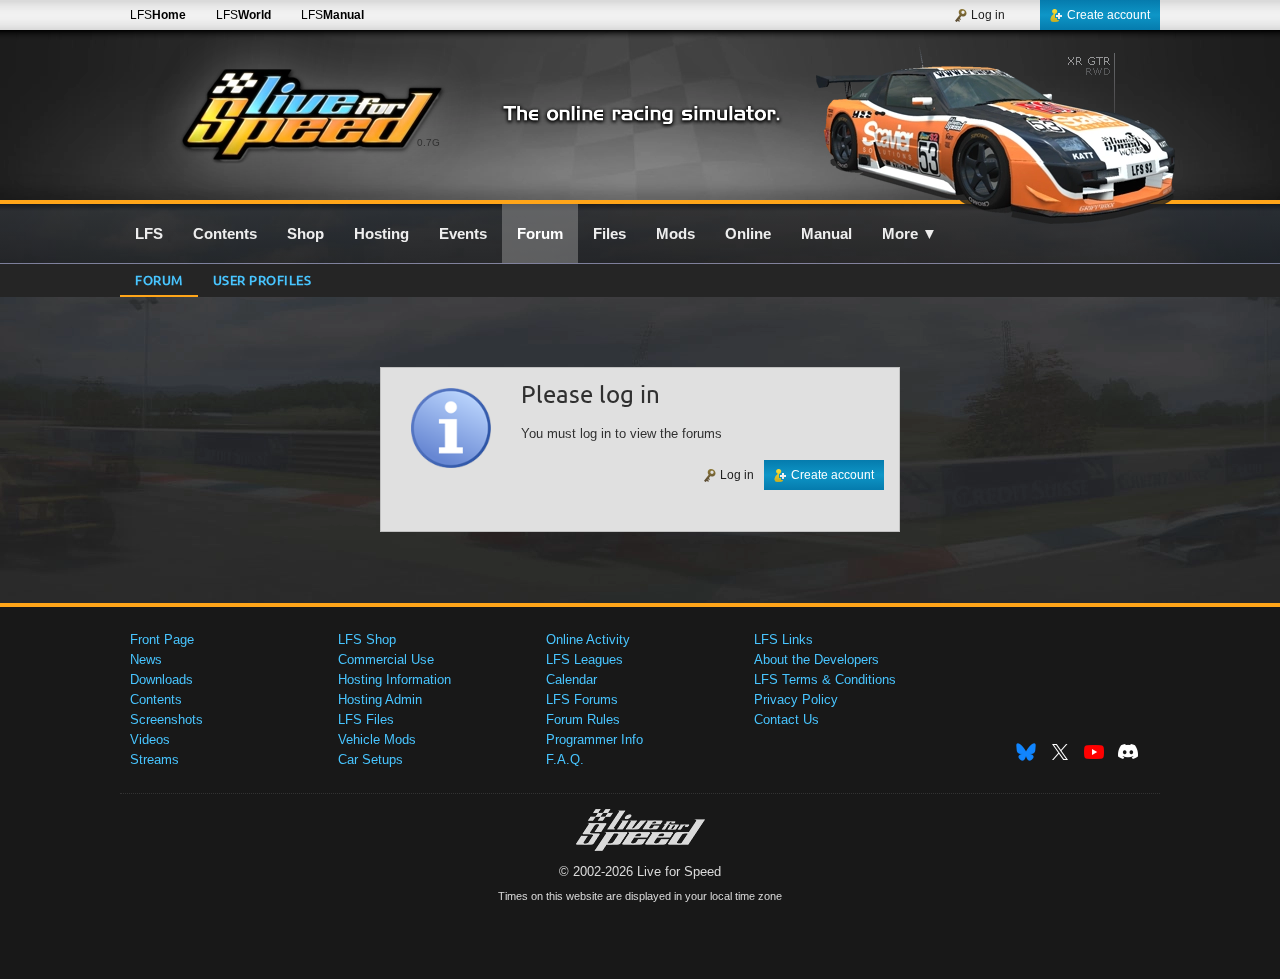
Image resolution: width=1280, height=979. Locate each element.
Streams (154, 759)
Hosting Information (394, 679)
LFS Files (366, 719)
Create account (1108, 15)
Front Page (162, 639)
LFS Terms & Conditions (825, 679)
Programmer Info (594, 739)
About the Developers (816, 659)
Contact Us (786, 719)
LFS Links (783, 639)
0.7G (428, 142)
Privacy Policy (796, 699)
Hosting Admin (380, 699)
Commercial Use (386, 659)
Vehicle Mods (377, 739)
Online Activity (588, 639)
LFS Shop (367, 639)
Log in (988, 15)
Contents (156, 699)
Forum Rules (583, 719)
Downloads (161, 679)
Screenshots (166, 719)
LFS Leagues (584, 659)
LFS (158, 15)
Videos (150, 739)
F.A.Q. (565, 759)
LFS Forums (582, 699)
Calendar (571, 679)
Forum (159, 279)
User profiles (262, 279)
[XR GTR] (988, 127)
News (146, 659)
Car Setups (370, 759)
